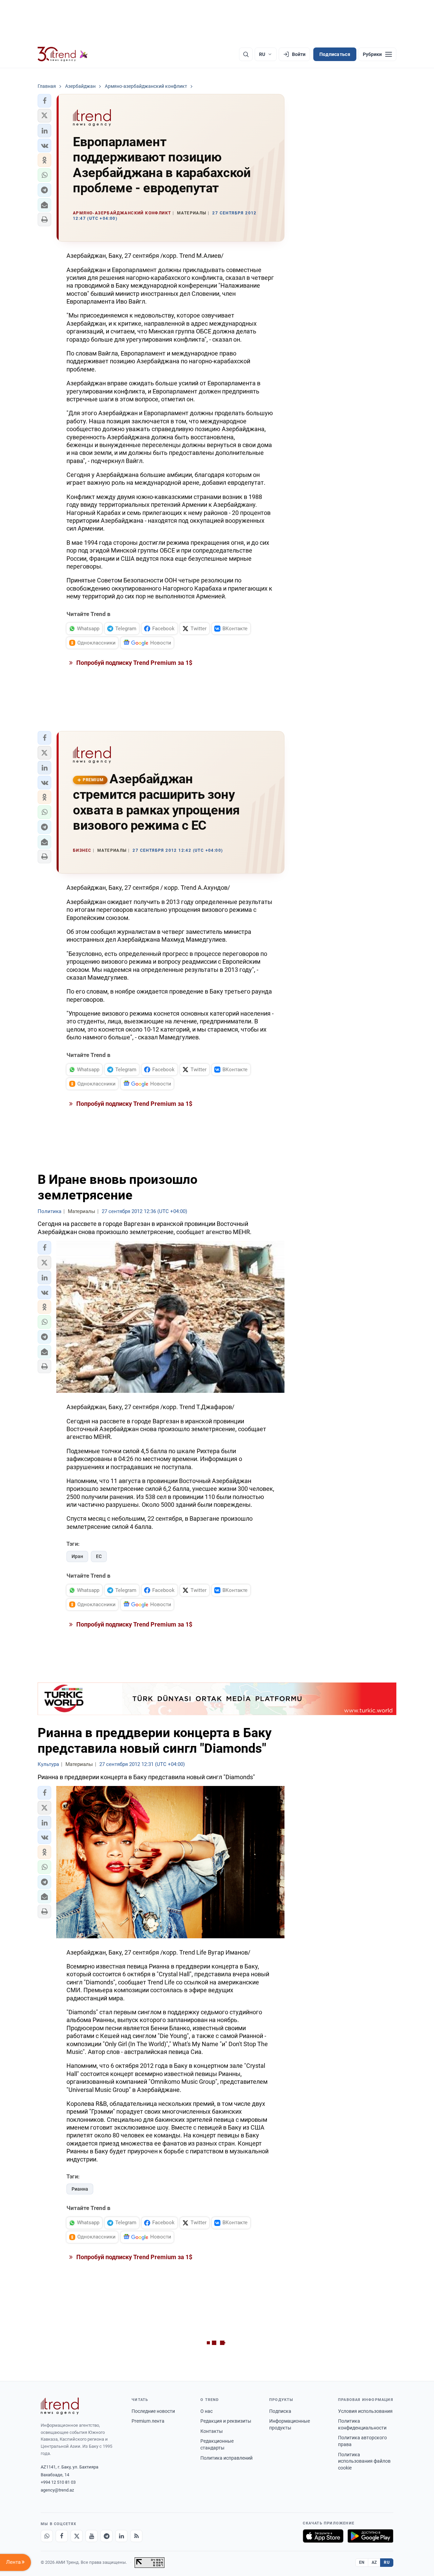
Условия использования (365, 2411)
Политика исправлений (226, 2458)
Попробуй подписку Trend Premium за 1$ (134, 663)
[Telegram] (106, 2536)
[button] (44, 101)
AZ (374, 2562)
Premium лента (148, 2421)
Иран (77, 1556)
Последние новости (153, 2411)
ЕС (99, 1556)
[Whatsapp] (47, 2536)
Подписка (280, 2411)
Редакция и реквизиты (226, 2421)
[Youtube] (92, 2536)
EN (362, 2562)
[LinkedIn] (121, 2536)
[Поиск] (246, 54)
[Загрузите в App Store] (323, 2536)
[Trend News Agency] (60, 2406)
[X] (77, 2536)
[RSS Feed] (136, 2536)
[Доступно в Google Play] (370, 2536)
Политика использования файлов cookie (364, 2461)
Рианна (80, 2189)
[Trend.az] (63, 54)
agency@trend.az (57, 2490)
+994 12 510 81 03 (58, 2482)
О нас (206, 2411)
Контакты (212, 2431)
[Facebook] (62, 2536)
